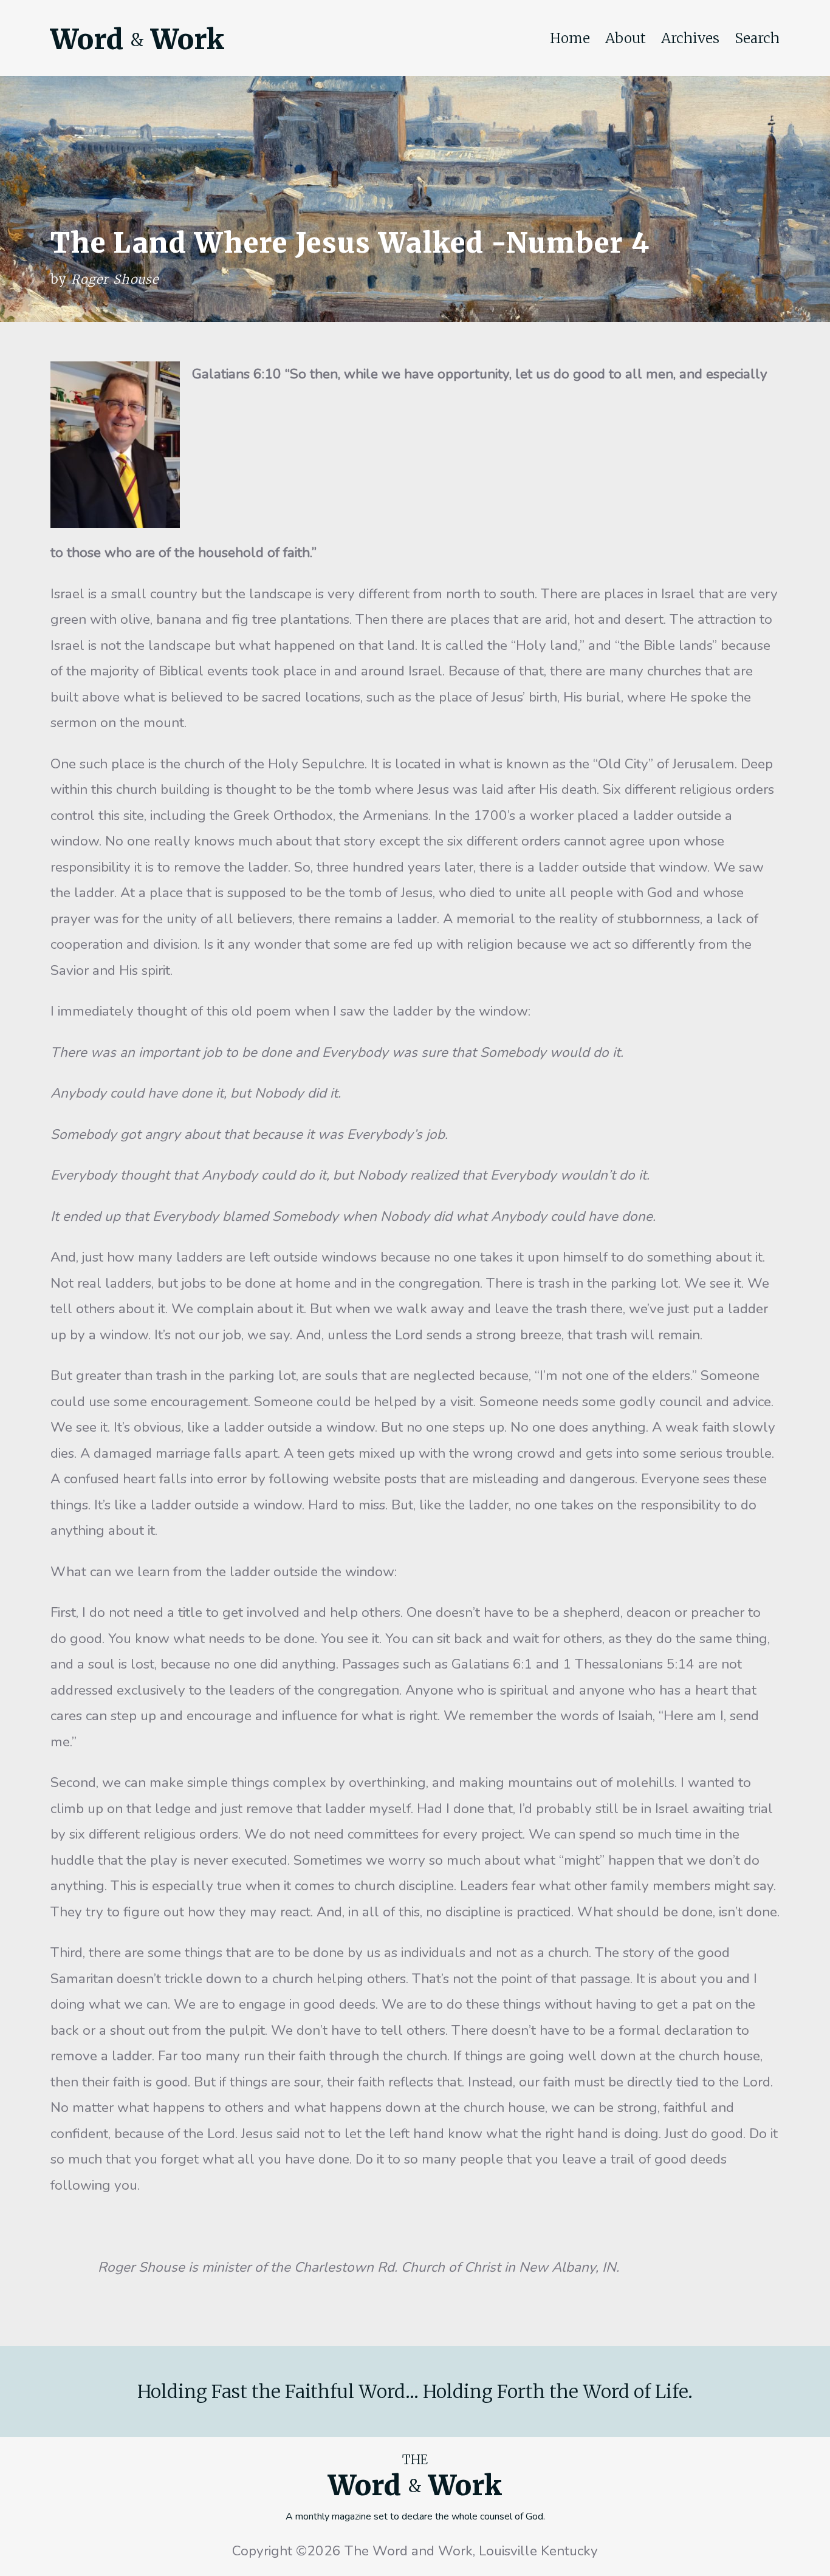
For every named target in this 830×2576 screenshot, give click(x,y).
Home (570, 38)
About (626, 38)
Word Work (137, 39)
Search (757, 38)
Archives (690, 38)
